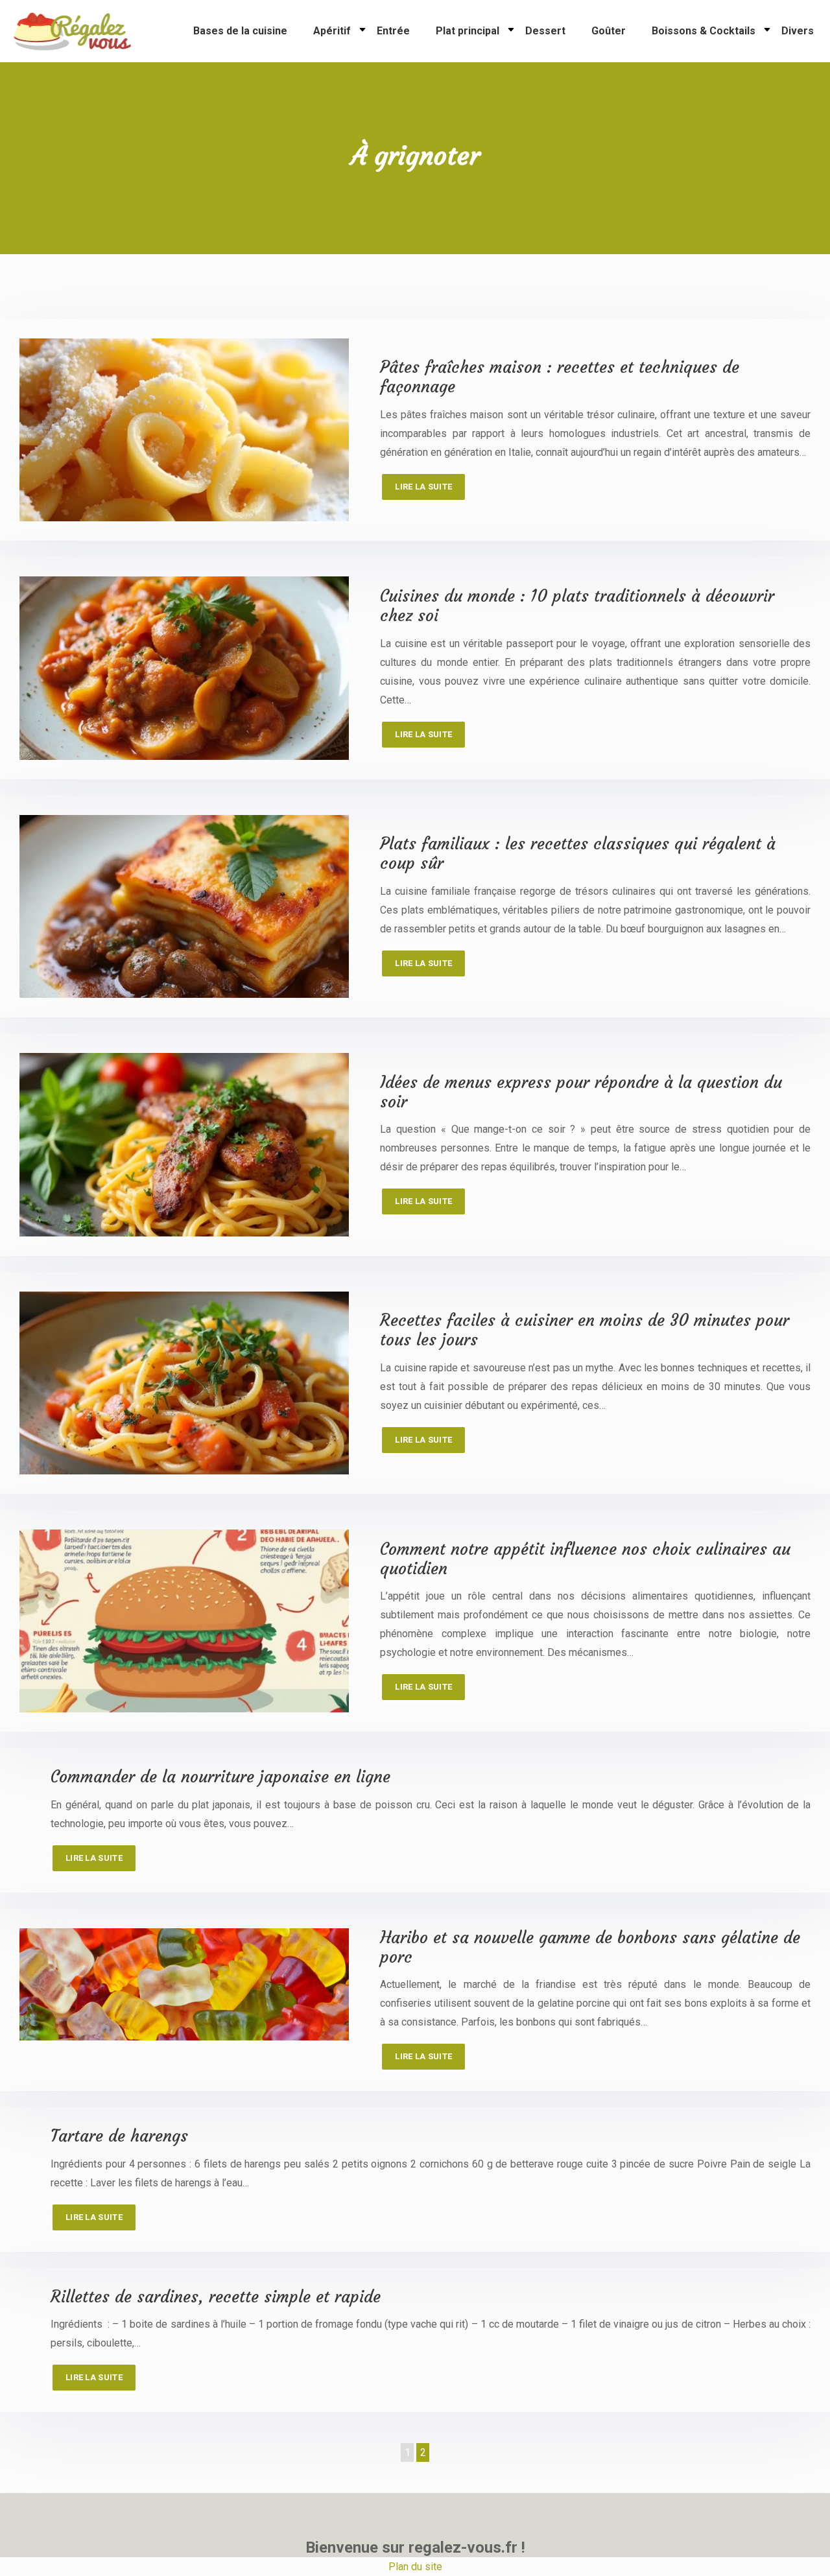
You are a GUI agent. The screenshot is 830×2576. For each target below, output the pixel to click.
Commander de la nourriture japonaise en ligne (220, 1777)
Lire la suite (423, 487)
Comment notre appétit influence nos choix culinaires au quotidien (585, 1559)
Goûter (609, 31)
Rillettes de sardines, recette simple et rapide (216, 2297)
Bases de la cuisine (240, 31)
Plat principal (468, 31)
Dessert (545, 31)
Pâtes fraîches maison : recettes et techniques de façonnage (560, 377)
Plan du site (415, 2567)
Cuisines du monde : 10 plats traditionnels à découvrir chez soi (577, 606)
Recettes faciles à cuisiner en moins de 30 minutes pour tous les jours (585, 1330)
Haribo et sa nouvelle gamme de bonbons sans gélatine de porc (590, 1947)
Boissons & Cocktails (704, 31)
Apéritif (332, 31)
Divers (798, 31)
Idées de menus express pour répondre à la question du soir (581, 1092)
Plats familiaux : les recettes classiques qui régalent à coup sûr (578, 854)
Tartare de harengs (119, 2136)
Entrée (393, 31)
